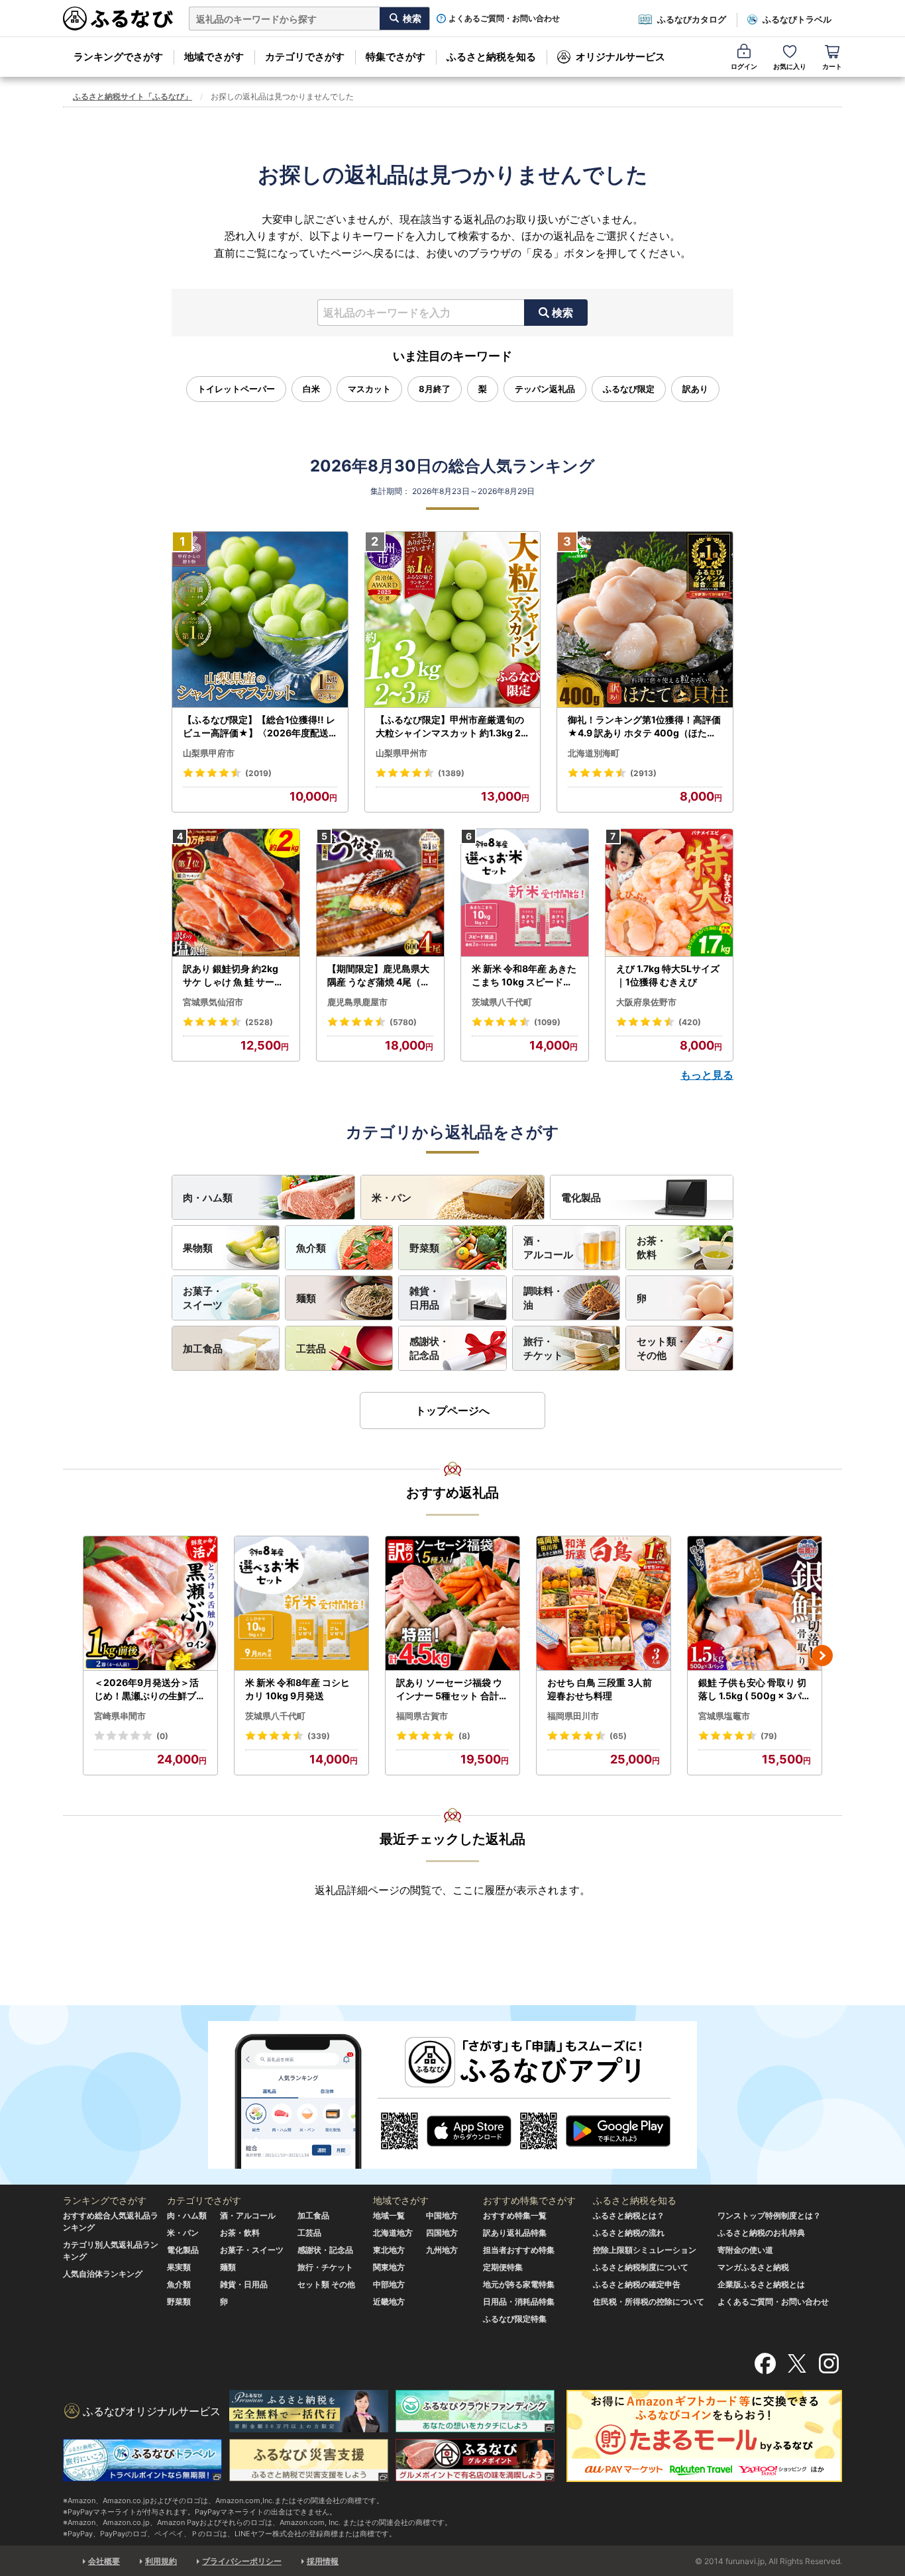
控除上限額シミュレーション (645, 2250)
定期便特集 (503, 2267)
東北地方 (389, 2250)
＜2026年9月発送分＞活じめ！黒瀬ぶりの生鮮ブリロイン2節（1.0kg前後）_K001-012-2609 (150, 1689)
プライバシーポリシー (242, 2561)
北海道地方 (393, 2233)
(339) (319, 1736)
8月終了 (435, 389)
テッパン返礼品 (545, 389)
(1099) (547, 1022)
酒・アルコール (548, 1248)
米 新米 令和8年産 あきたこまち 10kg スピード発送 (524, 975)
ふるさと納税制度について (641, 2267)
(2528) (259, 1022)
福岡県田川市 (573, 1716)
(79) (769, 1736)
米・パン (392, 1198)
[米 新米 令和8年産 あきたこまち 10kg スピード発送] (525, 893)
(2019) (258, 773)
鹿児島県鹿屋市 (357, 1002)
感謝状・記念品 (429, 1348)
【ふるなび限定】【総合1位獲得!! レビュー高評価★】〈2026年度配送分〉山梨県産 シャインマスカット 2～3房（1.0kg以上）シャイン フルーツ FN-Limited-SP (259, 726)
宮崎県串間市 (120, 1716)
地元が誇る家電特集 (519, 2284)
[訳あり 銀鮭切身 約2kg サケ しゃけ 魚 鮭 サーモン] (236, 893)
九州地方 (442, 2250)
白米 (311, 389)
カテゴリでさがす (305, 57)
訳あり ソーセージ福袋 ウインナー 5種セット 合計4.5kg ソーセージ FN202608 (452, 1689)
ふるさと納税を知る (491, 57)
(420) (690, 1022)
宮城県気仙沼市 (213, 1002)
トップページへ (452, 1411)
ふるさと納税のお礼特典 (761, 2233)
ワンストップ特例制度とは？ (769, 2215)
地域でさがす (214, 57)
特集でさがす (396, 57)
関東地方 (389, 2267)
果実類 (179, 2267)
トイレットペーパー (236, 389)
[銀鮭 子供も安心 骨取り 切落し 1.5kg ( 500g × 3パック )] (755, 1604)
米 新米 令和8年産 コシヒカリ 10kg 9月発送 (297, 1689)
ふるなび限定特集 (515, 2319)
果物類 (198, 1248)
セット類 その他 (326, 2284)
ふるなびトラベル (797, 19)
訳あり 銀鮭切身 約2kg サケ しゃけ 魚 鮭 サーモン (233, 975)
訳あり (695, 389)
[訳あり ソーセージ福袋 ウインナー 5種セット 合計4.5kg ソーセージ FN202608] (452, 1604)
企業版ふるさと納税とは (761, 2284)
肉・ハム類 (208, 1198)
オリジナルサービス (620, 57)
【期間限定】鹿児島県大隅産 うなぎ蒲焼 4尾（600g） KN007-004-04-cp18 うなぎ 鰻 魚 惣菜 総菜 (380, 975)
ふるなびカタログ (692, 19)
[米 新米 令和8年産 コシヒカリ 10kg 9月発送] (301, 1604)
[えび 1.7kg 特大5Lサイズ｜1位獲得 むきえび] (669, 893)
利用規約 (161, 2561)
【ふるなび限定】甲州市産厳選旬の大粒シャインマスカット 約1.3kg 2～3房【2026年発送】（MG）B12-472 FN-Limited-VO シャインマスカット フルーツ (451, 726)
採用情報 (323, 2561)
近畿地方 (389, 2302)
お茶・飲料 (652, 1248)
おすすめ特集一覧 (515, 2215)
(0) (162, 1736)
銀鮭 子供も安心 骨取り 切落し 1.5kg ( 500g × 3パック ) (755, 1689)
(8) (464, 1736)
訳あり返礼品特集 (515, 2233)
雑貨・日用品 (424, 1298)
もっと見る (707, 1075)
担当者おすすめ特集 (519, 2250)
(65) (618, 1736)
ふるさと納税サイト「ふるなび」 (133, 96)
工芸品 (311, 1349)
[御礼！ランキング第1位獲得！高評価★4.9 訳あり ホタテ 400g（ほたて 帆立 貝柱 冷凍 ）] (645, 620)
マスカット (369, 389)
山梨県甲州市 (401, 753)
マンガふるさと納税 (753, 2267)
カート (832, 66)
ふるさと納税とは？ (629, 2215)
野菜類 (424, 1248)
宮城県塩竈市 (724, 1716)
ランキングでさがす (118, 57)
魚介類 (311, 1248)
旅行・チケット (543, 1348)
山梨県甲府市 (209, 753)
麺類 (306, 1298)
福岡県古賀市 (422, 1716)
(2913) (643, 773)
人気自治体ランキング (103, 2274)
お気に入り (790, 66)
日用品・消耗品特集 (519, 2302)
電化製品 (581, 1198)
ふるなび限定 (629, 389)
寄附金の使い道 (745, 2250)
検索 (562, 313)
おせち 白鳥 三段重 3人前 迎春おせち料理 (600, 1689)
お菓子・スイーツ (203, 1298)
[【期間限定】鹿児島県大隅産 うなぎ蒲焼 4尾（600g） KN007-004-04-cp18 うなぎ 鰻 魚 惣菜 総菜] (380, 893)
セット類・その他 (662, 1348)
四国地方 (442, 2233)
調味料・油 (543, 1298)
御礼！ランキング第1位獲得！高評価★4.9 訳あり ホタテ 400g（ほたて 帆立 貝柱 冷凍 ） (644, 726)
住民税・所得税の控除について (649, 2302)
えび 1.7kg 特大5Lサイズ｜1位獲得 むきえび (668, 975)
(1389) (451, 773)
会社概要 (104, 2561)
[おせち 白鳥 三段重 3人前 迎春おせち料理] (604, 1604)
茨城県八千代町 (502, 1002)
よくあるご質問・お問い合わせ (504, 19)
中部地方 (389, 2284)
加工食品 (203, 1349)
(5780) (403, 1022)
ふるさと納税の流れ (629, 2233)
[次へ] (822, 1656)
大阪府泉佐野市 (646, 1002)
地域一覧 (389, 2215)
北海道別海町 (594, 753)
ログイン (744, 66)
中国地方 (442, 2215)
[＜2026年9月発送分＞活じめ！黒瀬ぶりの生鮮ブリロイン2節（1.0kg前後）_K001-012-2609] (150, 1604)
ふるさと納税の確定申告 (637, 2284)
